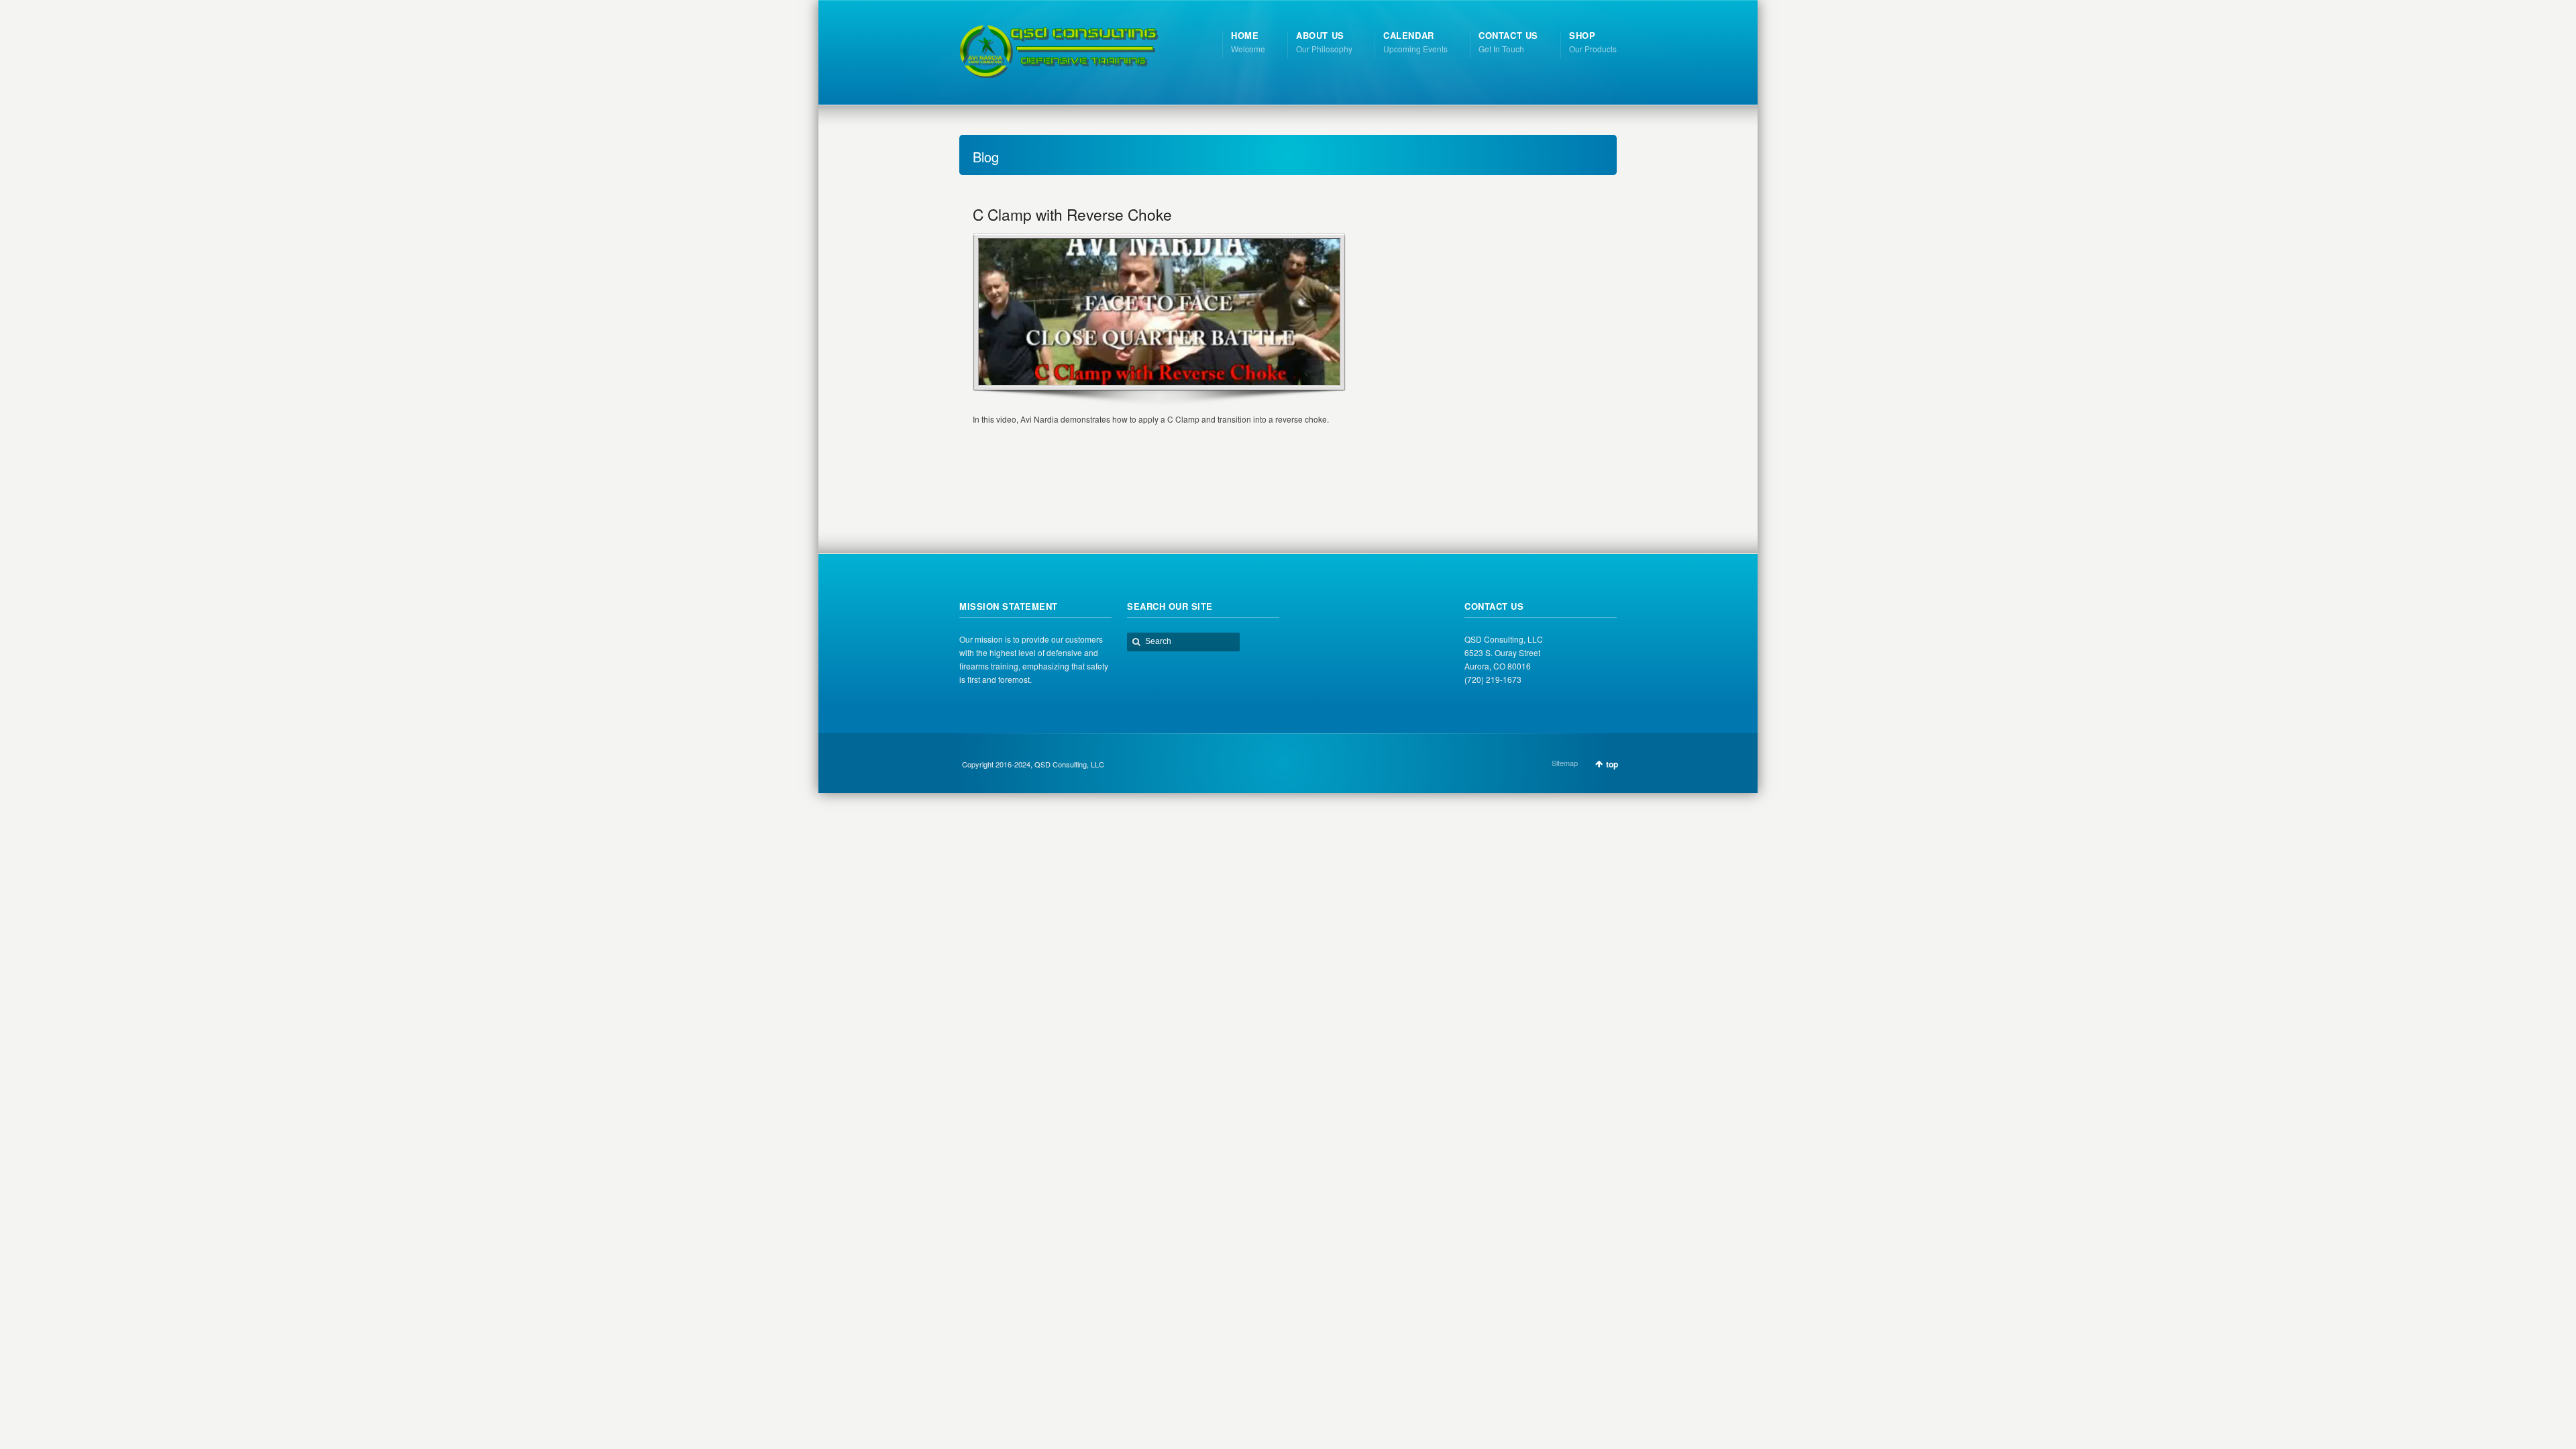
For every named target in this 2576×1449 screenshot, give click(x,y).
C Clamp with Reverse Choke (1072, 214)
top (1612, 764)
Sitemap (1565, 763)
